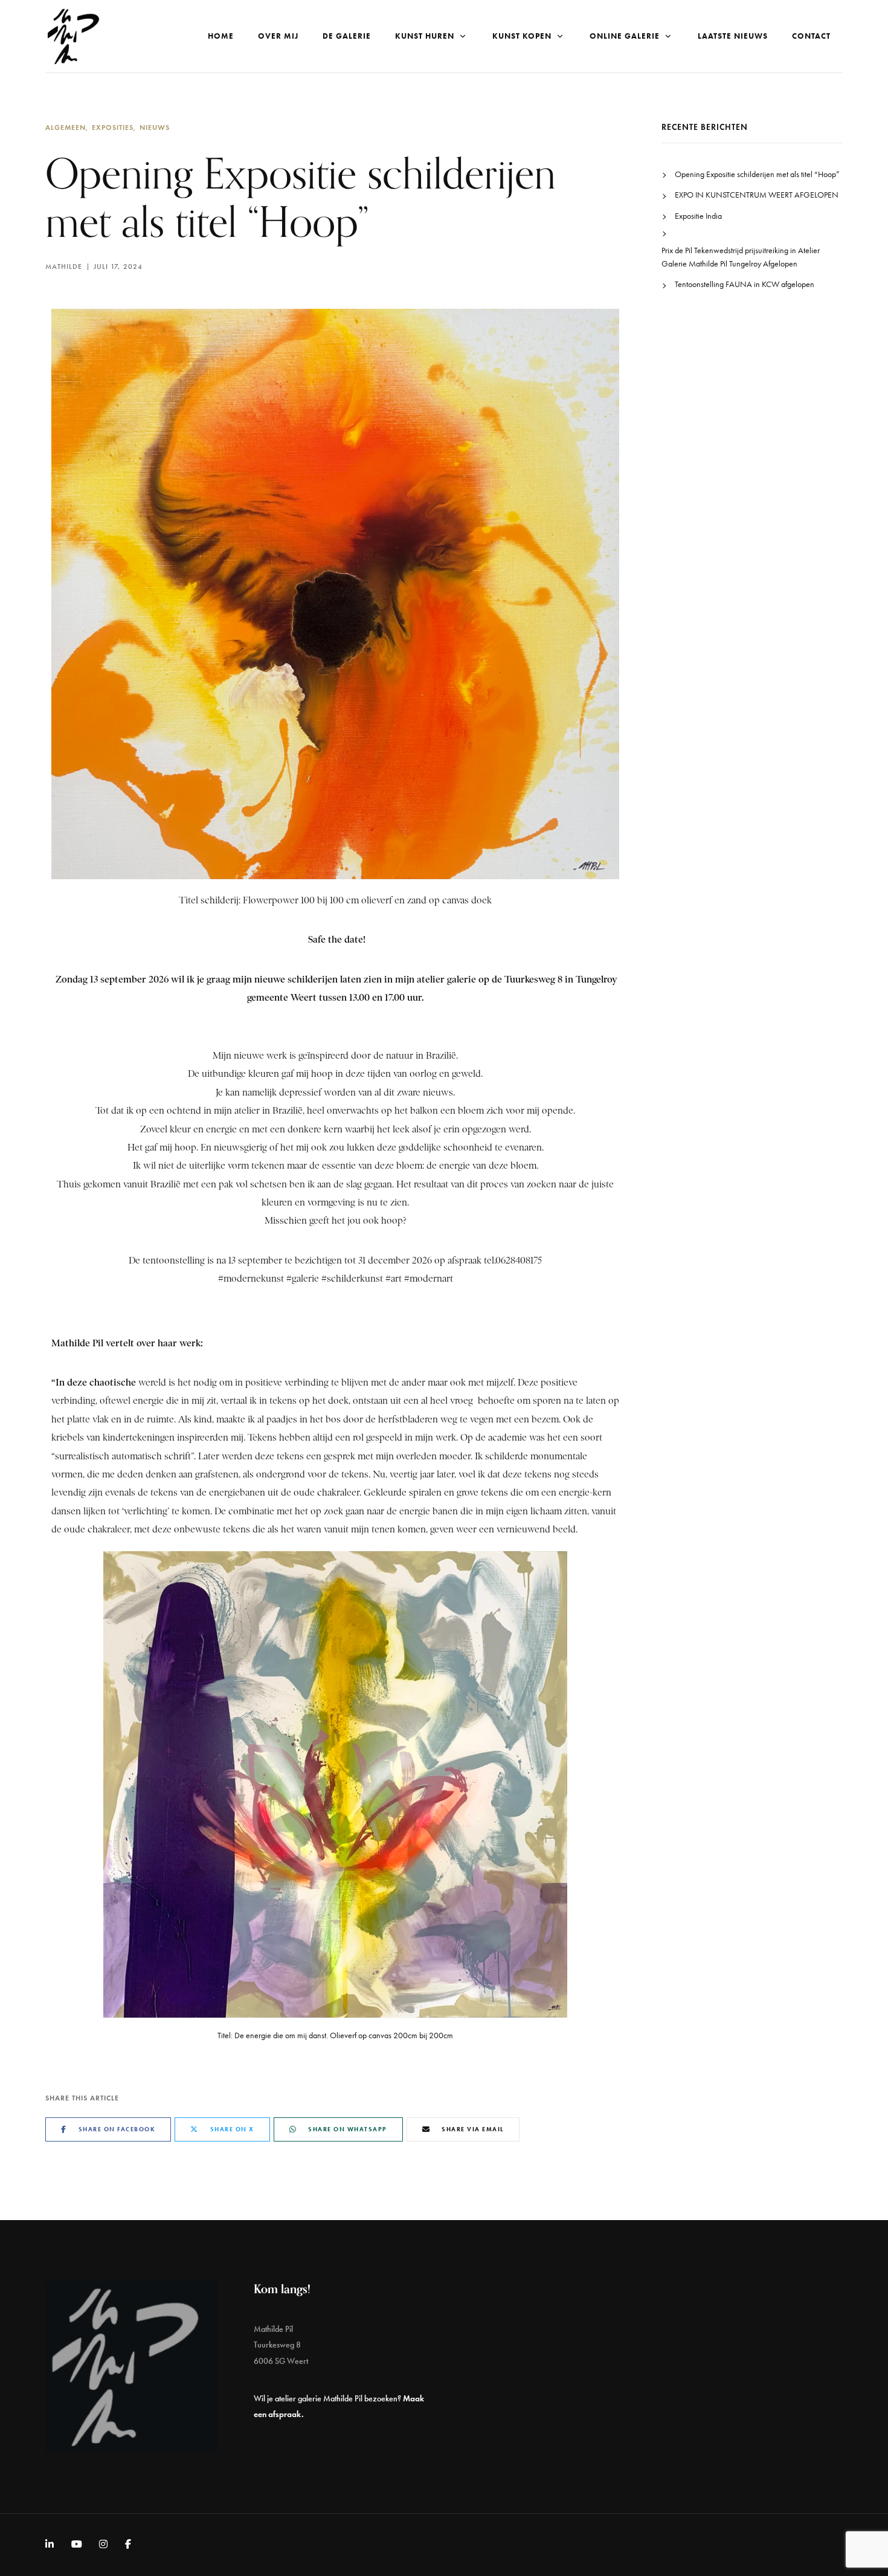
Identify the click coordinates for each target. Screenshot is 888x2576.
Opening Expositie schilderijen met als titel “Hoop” (757, 174)
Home (221, 36)
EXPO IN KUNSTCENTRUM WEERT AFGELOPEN (757, 195)
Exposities (113, 127)
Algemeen (66, 127)
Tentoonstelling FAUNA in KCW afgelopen (745, 284)
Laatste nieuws (733, 36)
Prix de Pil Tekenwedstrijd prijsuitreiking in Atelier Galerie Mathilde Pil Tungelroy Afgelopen (741, 257)
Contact (811, 36)
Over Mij (278, 36)
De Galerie (347, 36)
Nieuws (155, 127)
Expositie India (698, 216)
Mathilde (64, 266)
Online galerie (625, 36)
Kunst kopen (522, 36)
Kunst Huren (425, 36)
